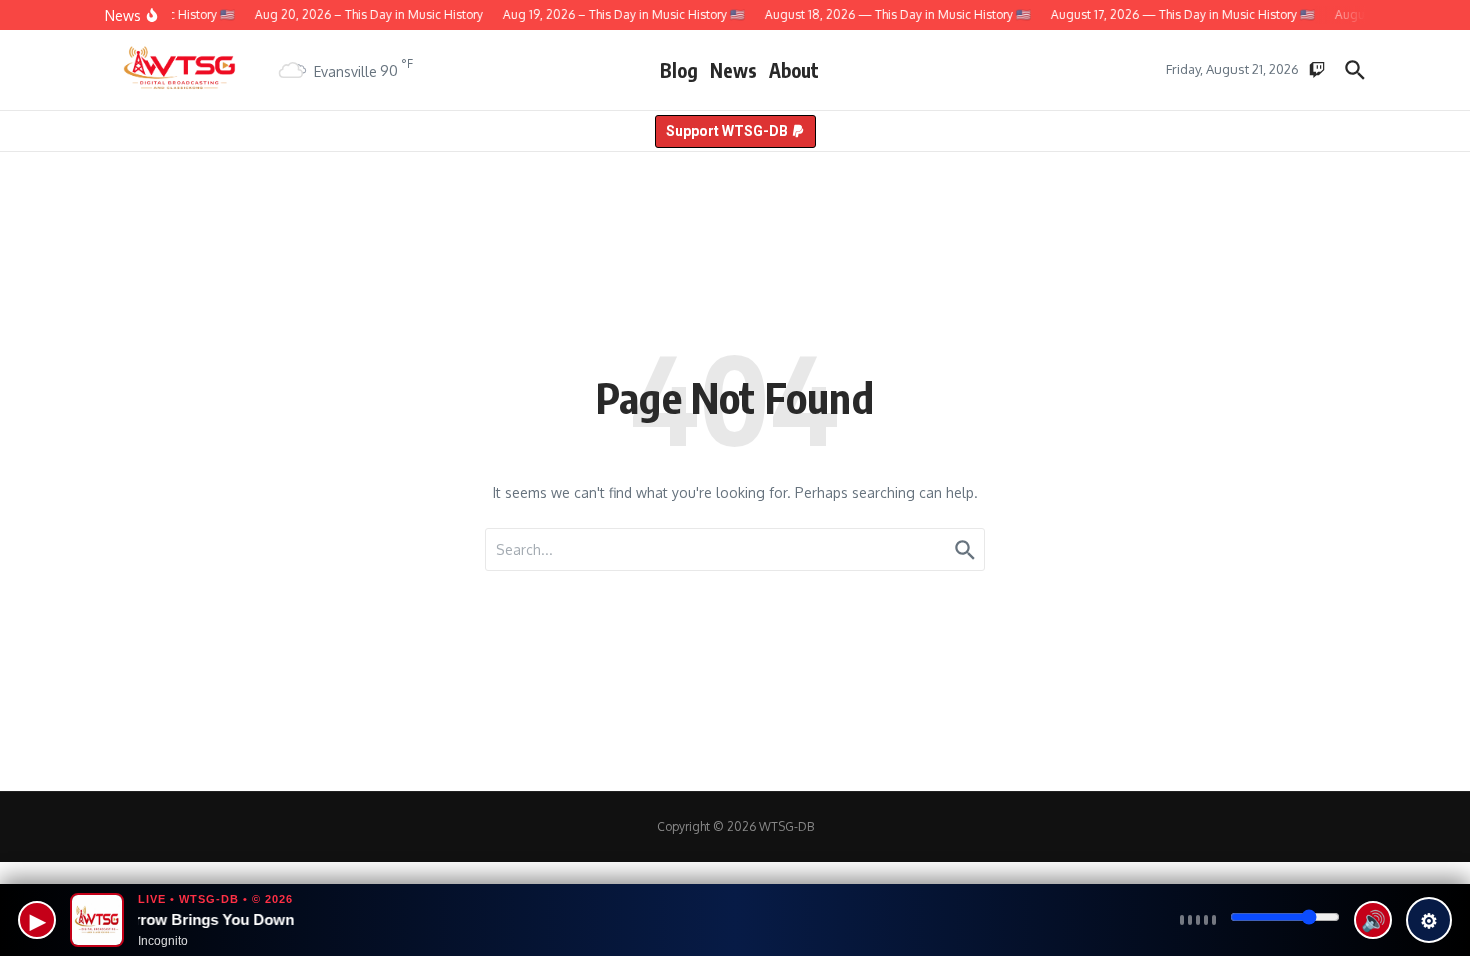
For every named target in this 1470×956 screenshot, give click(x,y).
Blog (679, 70)
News (733, 70)
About (794, 70)
